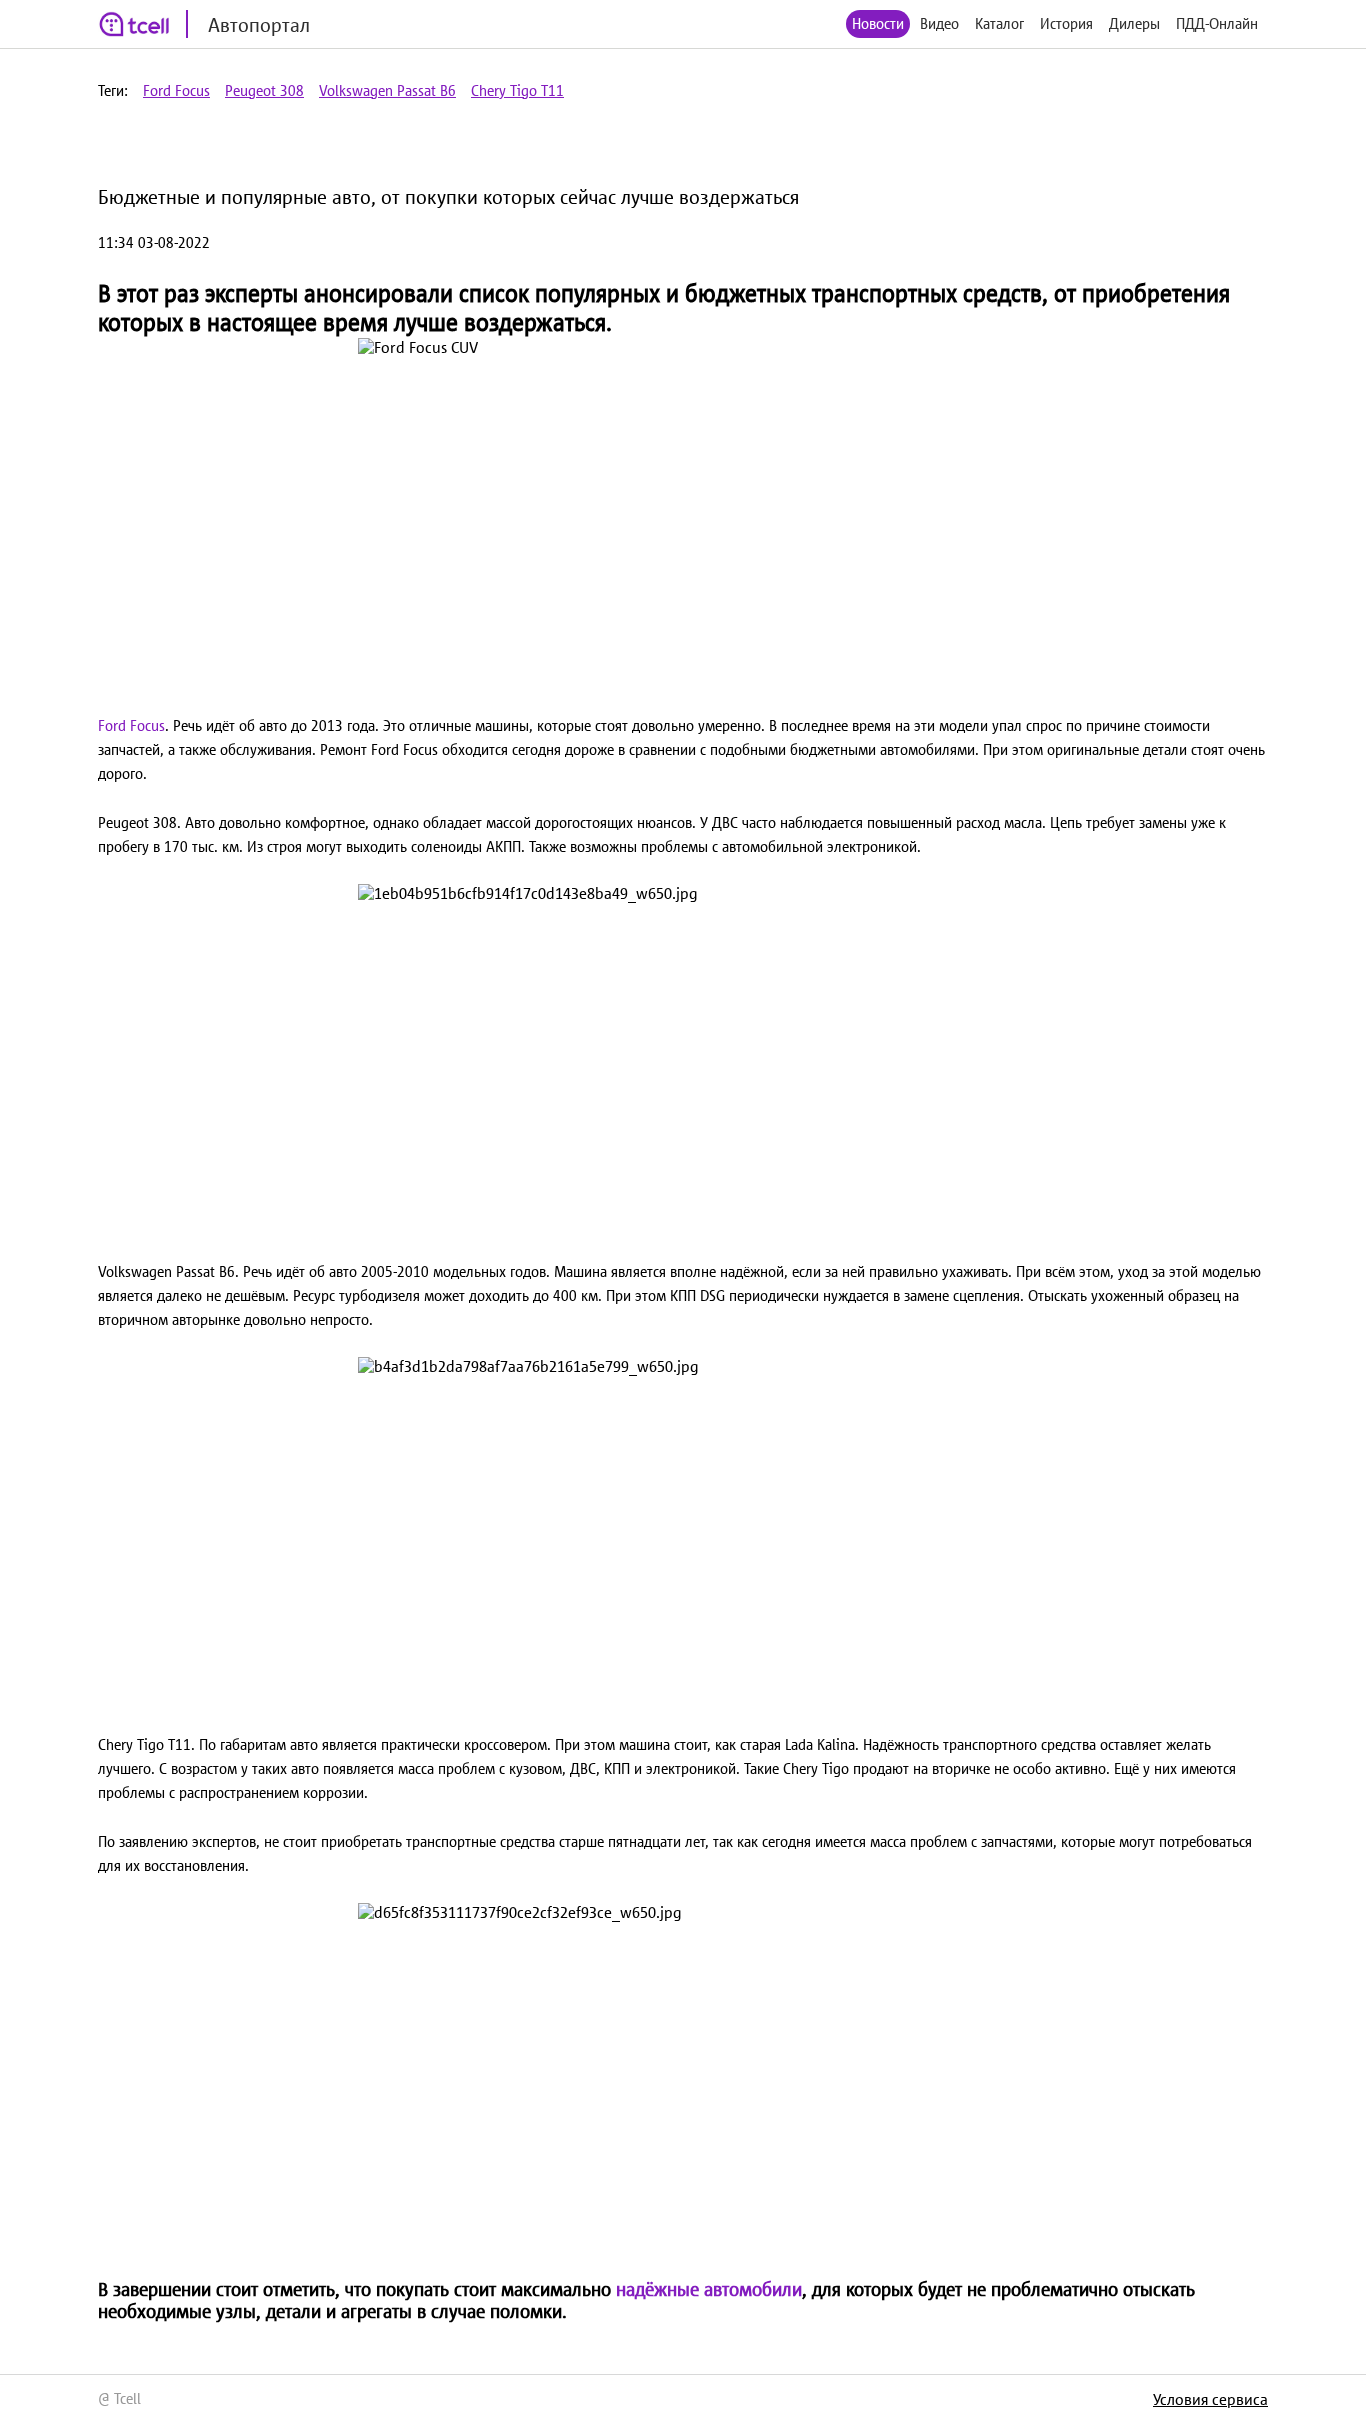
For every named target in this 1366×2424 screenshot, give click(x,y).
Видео (939, 23)
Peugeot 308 (264, 90)
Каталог (999, 23)
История (1066, 23)
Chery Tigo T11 (517, 90)
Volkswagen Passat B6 (387, 90)
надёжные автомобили (709, 2289)
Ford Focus (176, 90)
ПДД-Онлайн (1217, 23)
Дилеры (1134, 23)
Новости (878, 23)
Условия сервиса (1210, 2399)
